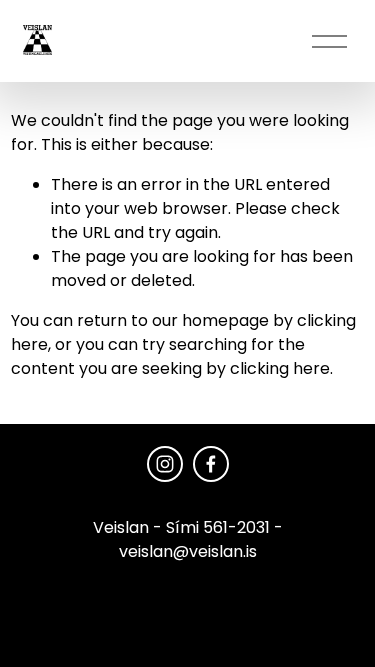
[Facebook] (211, 464)
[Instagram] (165, 464)
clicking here (280, 368)
